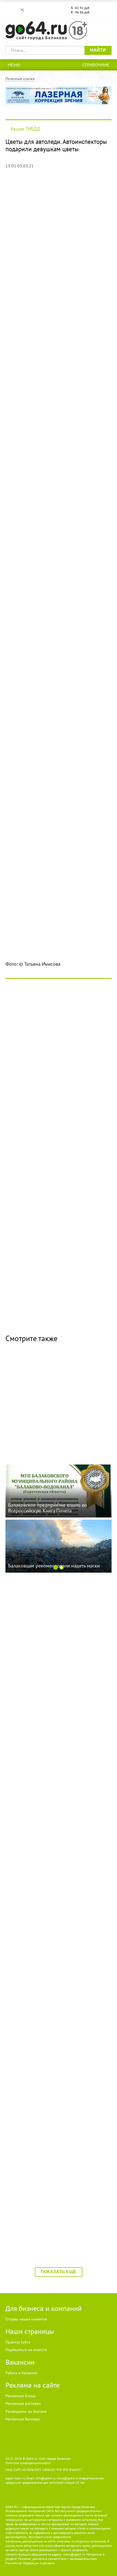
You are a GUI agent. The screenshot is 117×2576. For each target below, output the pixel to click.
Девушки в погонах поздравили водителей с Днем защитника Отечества (54, 1727)
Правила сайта (18, 2342)
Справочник (96, 65)
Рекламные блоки (20, 2396)
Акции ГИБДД (25, 129)
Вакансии (20, 2362)
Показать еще (59, 2272)
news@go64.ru (74, 2554)
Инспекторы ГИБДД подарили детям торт (48, 1374)
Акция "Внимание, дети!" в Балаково (57, 2177)
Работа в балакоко (21, 2373)
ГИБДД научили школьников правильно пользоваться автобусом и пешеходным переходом (57, 1956)
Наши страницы (30, 2331)
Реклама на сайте (33, 2385)
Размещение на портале (26, 2411)
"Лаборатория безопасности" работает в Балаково (56, 1608)
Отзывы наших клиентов (26, 2319)
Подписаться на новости (26, 2350)
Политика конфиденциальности (28, 2463)
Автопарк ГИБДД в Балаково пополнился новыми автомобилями (52, 1837)
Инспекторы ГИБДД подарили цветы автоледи (57, 2062)
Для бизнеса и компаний (44, 2308)
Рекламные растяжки (23, 2403)
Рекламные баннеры (23, 2419)
